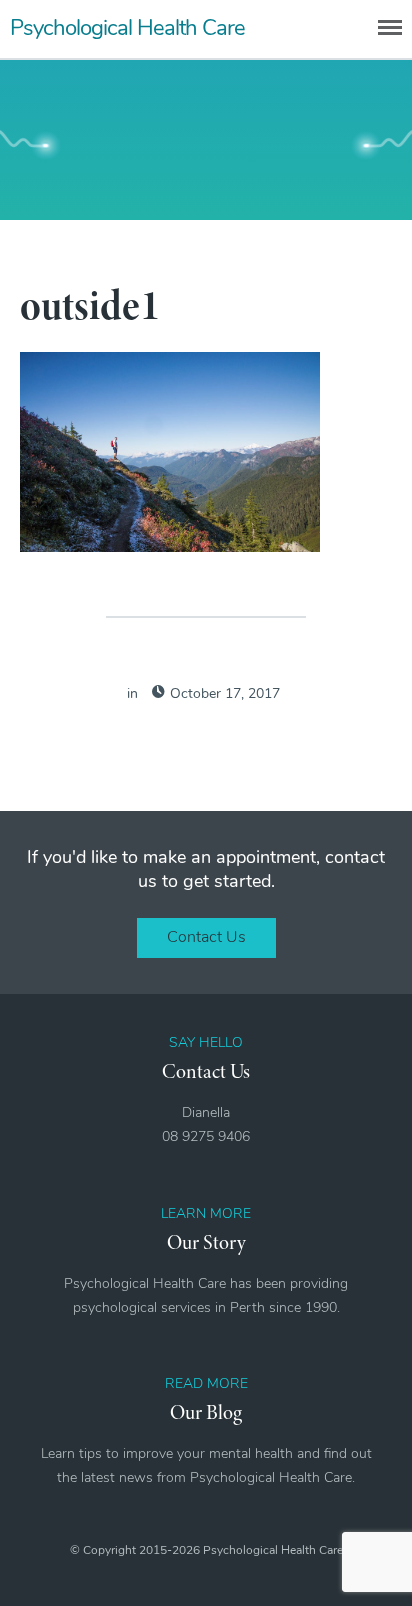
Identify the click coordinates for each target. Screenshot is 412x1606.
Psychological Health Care (127, 29)
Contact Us (206, 938)
